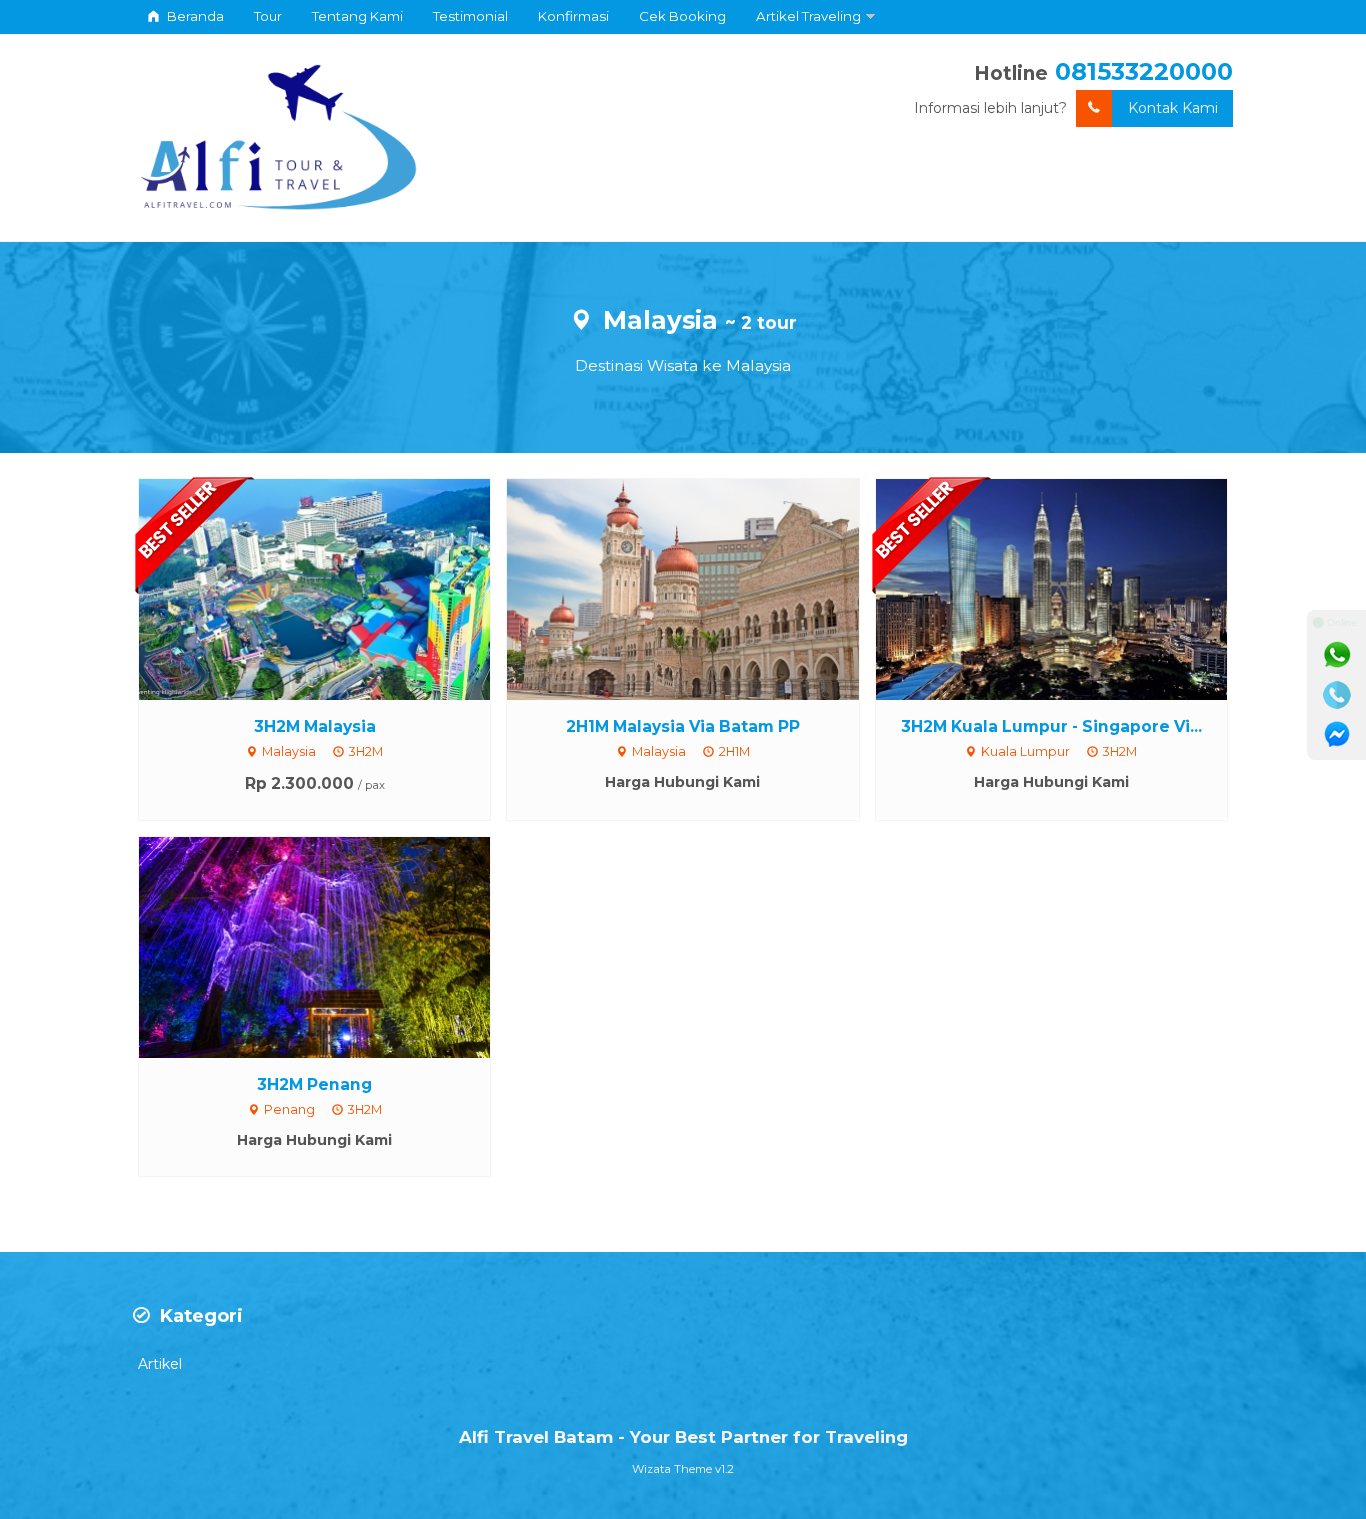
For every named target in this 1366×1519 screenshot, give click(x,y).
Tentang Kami (357, 16)
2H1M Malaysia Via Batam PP (683, 726)
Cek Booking (682, 16)
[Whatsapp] (1337, 655)
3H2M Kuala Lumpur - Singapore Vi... (1051, 726)
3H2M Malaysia (315, 726)
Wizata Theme (672, 1469)
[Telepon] (1337, 695)
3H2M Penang (314, 1084)
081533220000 (1144, 71)
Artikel (160, 1364)
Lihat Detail (333, 588)
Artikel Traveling (808, 16)
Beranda (194, 16)
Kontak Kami (1173, 108)
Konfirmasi (573, 16)
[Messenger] (1337, 735)
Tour (268, 16)
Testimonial (470, 16)
